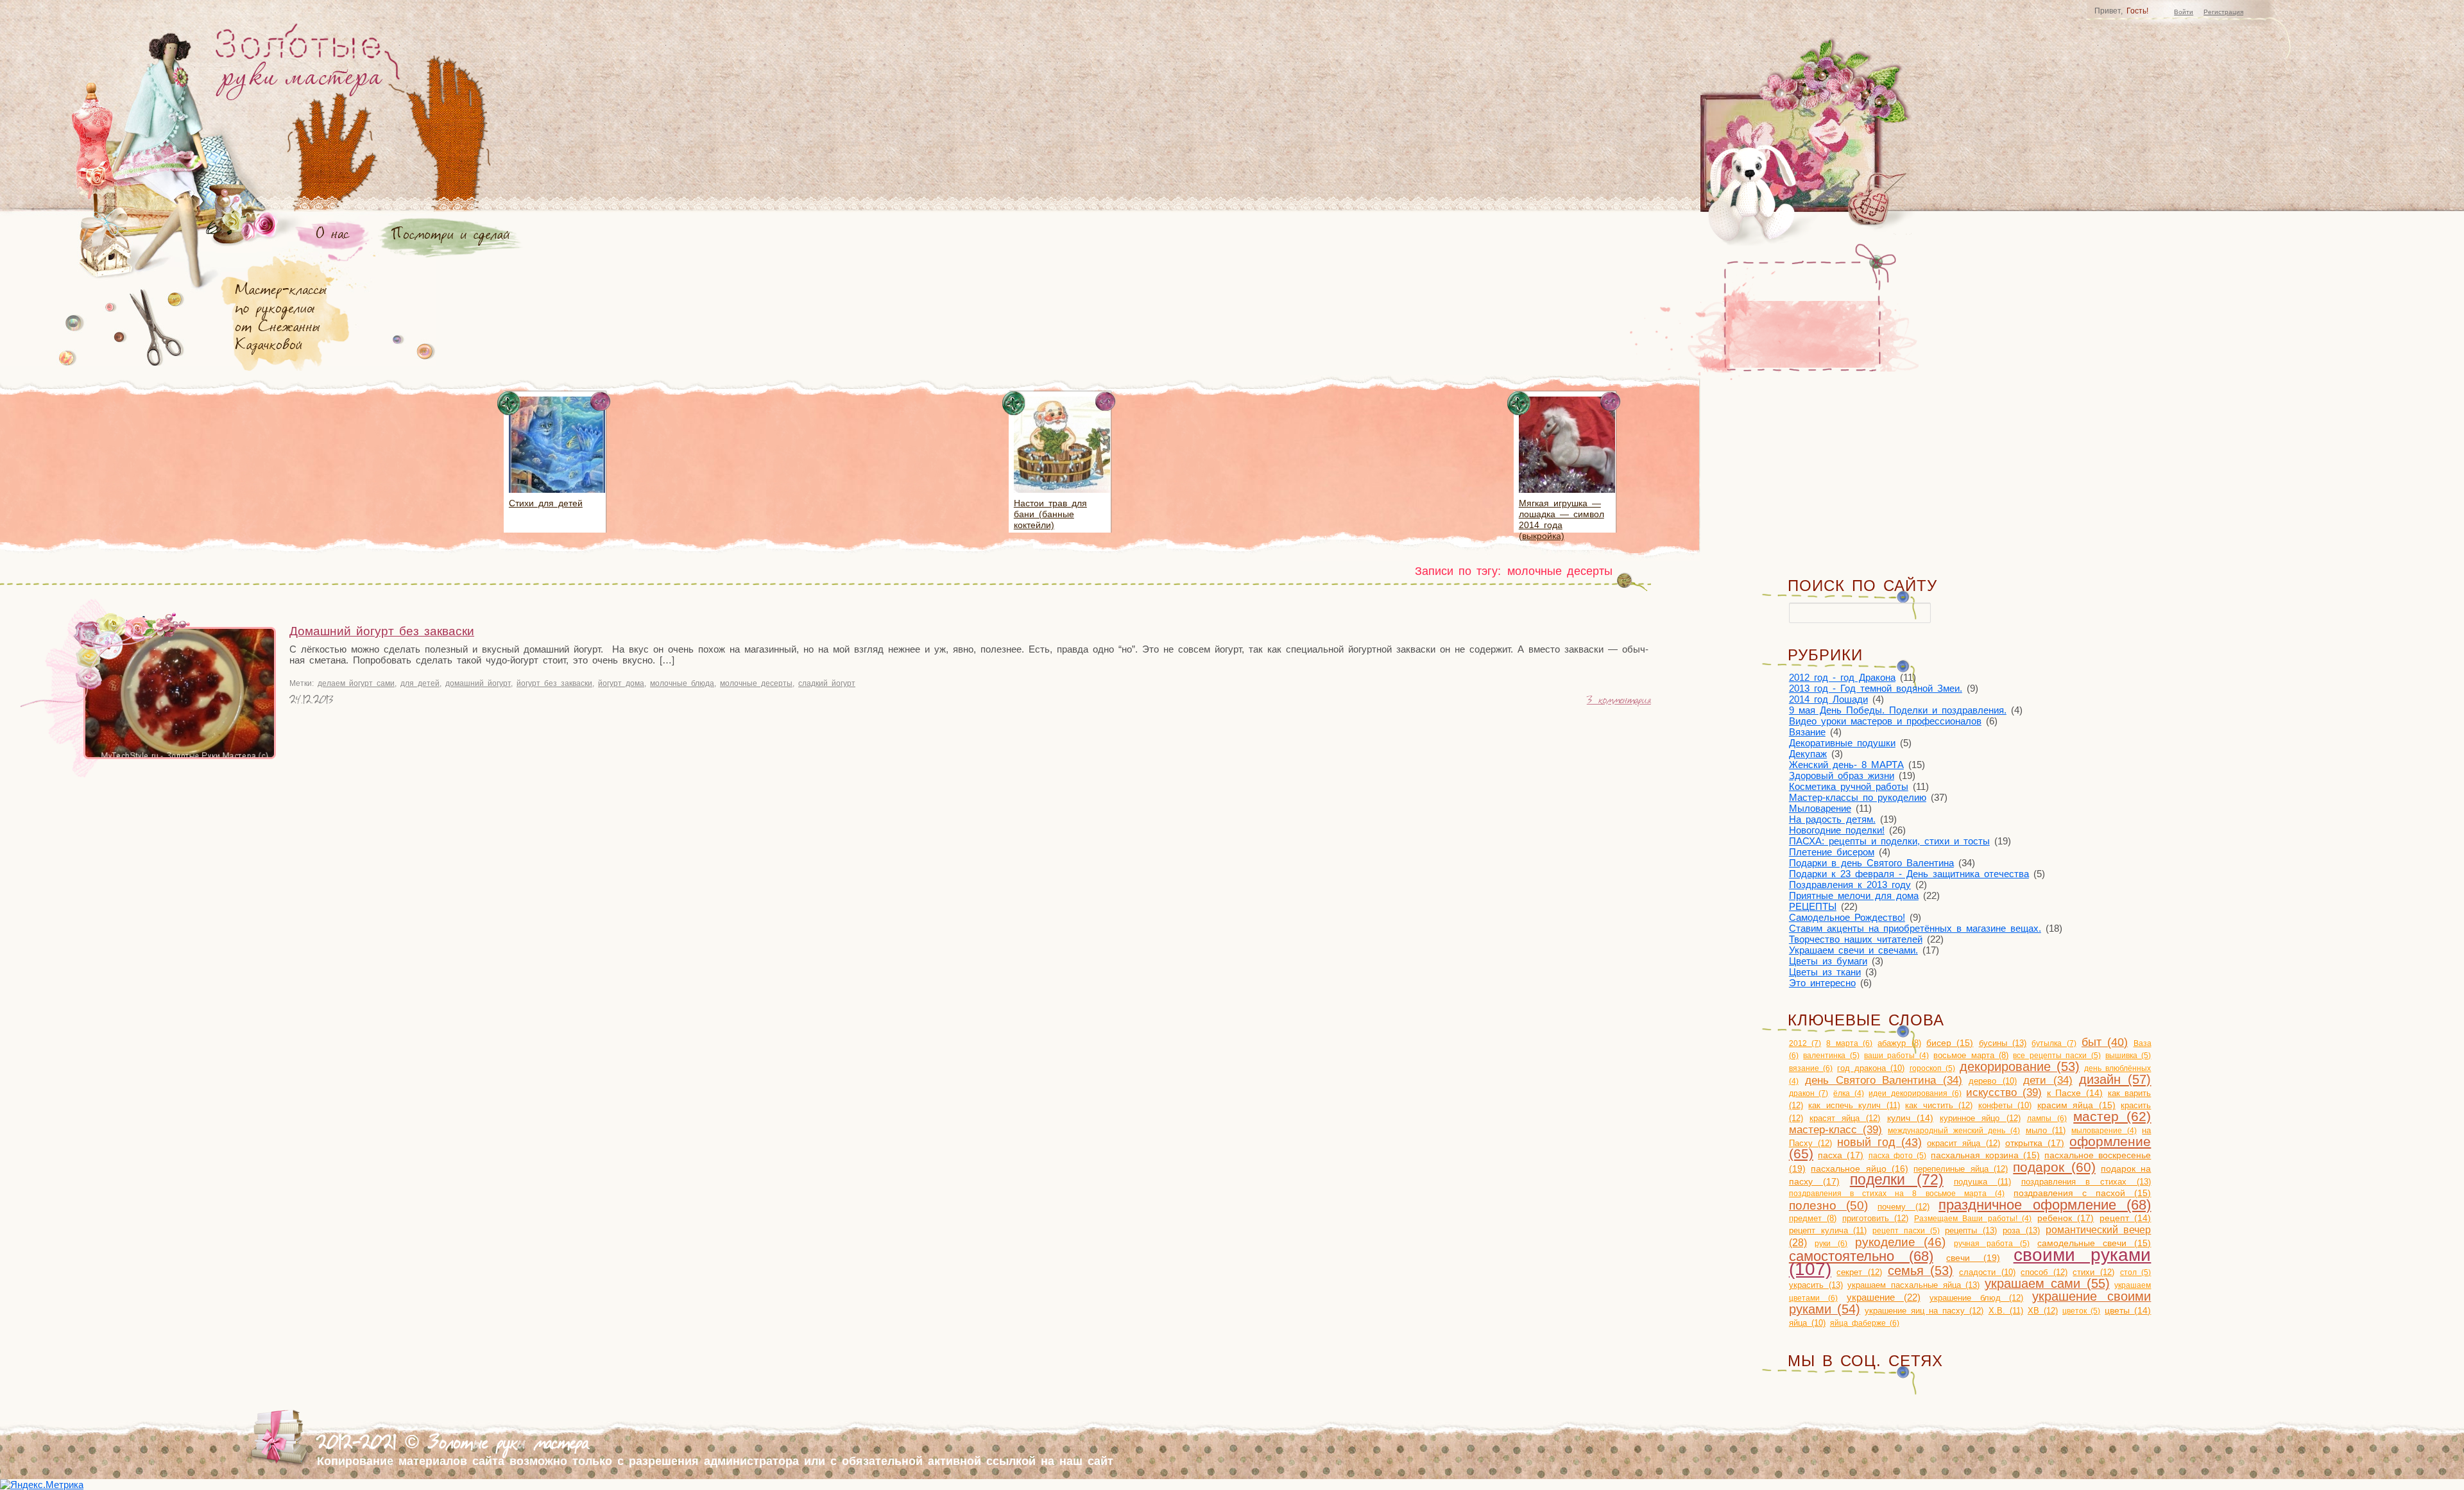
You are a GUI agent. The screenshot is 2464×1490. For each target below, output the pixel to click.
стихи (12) (2093, 1272)
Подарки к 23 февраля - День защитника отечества (1909, 874)
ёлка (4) (1849, 1093)
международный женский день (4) (1954, 1131)
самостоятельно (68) (1861, 1256)
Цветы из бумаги (1828, 961)
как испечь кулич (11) (1854, 1105)
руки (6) (1831, 1244)
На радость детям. (1832, 819)
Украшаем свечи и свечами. (1853, 950)
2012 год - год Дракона (1842, 677)
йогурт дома (621, 683)
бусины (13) (2003, 1043)
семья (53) (1921, 1271)
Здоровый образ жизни (1842, 775)
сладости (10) (1987, 1272)
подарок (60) (2054, 1167)
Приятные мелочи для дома (1854, 895)
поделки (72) (1897, 1180)
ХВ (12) (2043, 1311)
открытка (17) (2035, 1143)
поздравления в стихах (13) (2086, 1182)
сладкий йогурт (827, 683)
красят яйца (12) (1845, 1118)
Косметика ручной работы (1849, 786)
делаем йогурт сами (356, 683)
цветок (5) (2081, 1311)
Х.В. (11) (2006, 1311)
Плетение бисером (1832, 852)
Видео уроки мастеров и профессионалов (1885, 721)
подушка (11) (1982, 1182)
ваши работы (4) (1896, 1056)
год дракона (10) (1871, 1068)
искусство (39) (2004, 1092)
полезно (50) (1829, 1205)
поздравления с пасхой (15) (2082, 1193)
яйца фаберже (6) (1865, 1323)
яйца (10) (1807, 1323)
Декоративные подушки (1842, 743)
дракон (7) (1809, 1093)
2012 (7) (1805, 1043)
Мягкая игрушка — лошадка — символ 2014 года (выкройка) (1561, 519)
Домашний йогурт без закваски (382, 631)
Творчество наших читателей (1856, 939)
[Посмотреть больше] (557, 495)
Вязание (1807, 732)
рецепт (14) (2126, 1218)
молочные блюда (682, 683)
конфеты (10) (2005, 1105)
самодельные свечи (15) (2094, 1243)
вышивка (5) (2128, 1056)
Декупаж (1808, 754)
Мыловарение (1820, 808)
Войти (2184, 12)
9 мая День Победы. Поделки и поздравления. (1898, 710)
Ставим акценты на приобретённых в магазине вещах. (1915, 928)
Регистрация (2223, 12)
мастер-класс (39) (1836, 1129)
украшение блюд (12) (1977, 1298)
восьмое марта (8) (1971, 1056)
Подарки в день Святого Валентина (1871, 863)
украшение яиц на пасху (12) (1924, 1311)
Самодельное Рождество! (1847, 917)
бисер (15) (1950, 1043)
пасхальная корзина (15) (1985, 1155)
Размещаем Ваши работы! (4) (1973, 1219)
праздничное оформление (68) (2045, 1205)
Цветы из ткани (1825, 972)
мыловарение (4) (2104, 1131)
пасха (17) (1841, 1155)
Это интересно (1822, 983)
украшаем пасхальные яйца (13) (1913, 1285)
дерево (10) (1993, 1081)
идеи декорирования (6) (1915, 1093)
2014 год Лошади (1828, 699)
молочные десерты (756, 683)
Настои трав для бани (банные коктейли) (1050, 514)
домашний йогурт (478, 683)
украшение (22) (1884, 1297)
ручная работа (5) (1992, 1244)
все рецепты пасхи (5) (2057, 1056)
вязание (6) (1811, 1068)
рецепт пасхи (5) (1906, 1231)
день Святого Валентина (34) (1884, 1080)
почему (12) (1904, 1207)
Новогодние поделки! (1837, 830)
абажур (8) (1899, 1043)
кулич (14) (1910, 1118)
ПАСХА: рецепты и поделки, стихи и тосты (1889, 841)
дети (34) (2048, 1080)
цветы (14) (2128, 1311)
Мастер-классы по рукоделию (1858, 797)
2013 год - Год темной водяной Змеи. (1876, 688)
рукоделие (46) (1900, 1242)
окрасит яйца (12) (1964, 1143)
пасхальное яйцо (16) (1860, 1169)
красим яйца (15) (2076, 1105)
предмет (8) (1813, 1219)
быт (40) (2105, 1042)
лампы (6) (2047, 1118)
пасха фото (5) (1898, 1156)
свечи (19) (1973, 1258)
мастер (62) (2112, 1116)
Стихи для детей (546, 503)
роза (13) (2021, 1230)
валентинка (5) (1831, 1056)
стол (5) (2136, 1272)
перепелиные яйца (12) (1961, 1169)
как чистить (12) (1939, 1105)
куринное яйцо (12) (1980, 1118)
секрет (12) (1859, 1272)
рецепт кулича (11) (1828, 1230)
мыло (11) (2046, 1130)
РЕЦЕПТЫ (1813, 906)
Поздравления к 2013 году (1850, 885)
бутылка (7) (2054, 1043)
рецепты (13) (1971, 1230)
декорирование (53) (2020, 1066)
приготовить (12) (1876, 1218)
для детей (420, 683)
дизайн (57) (2115, 1079)
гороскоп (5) (1932, 1068)
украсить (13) (1816, 1285)
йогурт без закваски (554, 683)
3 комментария (1619, 701)
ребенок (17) (2066, 1218)
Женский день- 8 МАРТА (1846, 765)
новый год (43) (1879, 1142)
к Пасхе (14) (2075, 1093)
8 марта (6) (1849, 1043)
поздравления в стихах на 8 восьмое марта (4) (1897, 1194)
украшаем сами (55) (2047, 1283)
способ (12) (2044, 1272)
